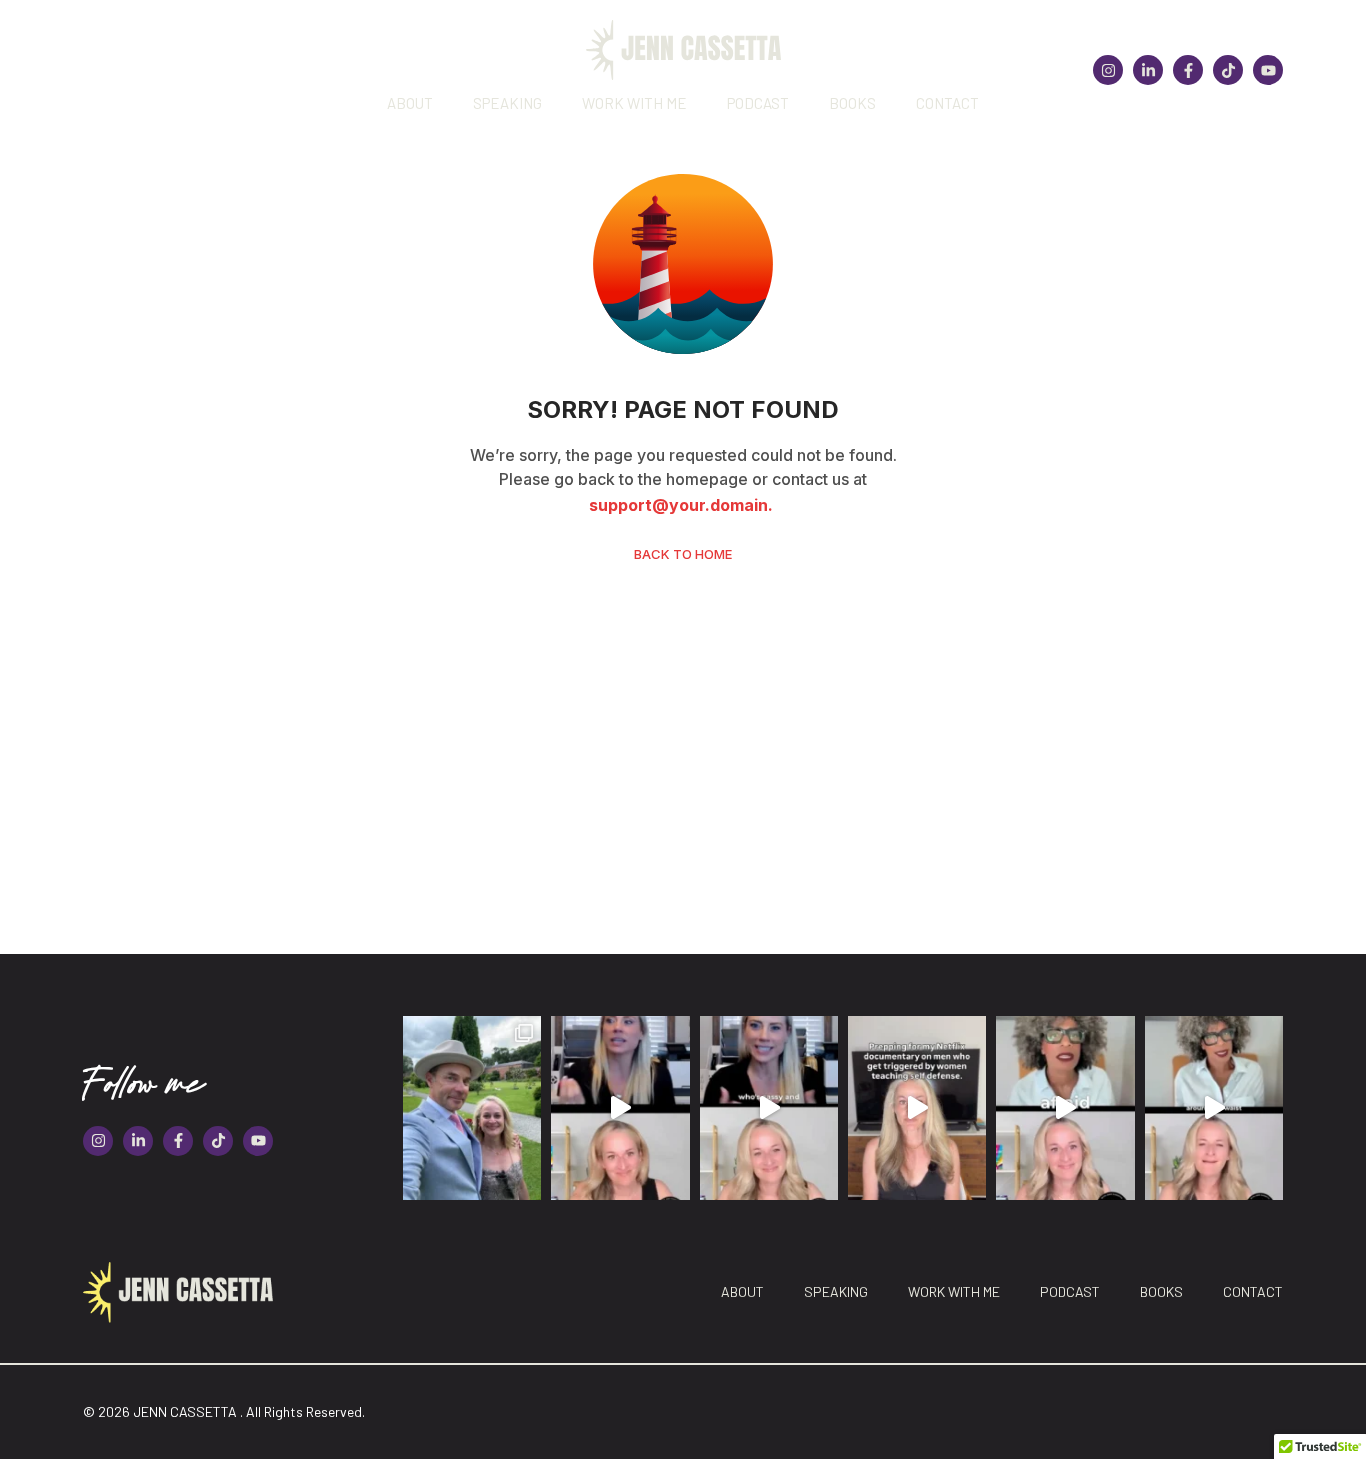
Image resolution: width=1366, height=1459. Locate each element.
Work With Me (634, 103)
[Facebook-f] (1188, 70)
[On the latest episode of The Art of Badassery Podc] (620, 1108)
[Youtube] (1268, 70)
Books (852, 103)
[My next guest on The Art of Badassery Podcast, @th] (769, 1108)
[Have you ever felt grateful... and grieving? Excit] (1214, 1108)
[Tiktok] (1228, 70)
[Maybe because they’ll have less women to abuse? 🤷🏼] (917, 1108)
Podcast (758, 103)
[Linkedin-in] (1148, 70)
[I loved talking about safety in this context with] (1065, 1108)
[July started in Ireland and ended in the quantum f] (472, 1108)
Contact (947, 103)
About (410, 103)
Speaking (507, 103)
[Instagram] (1108, 70)
